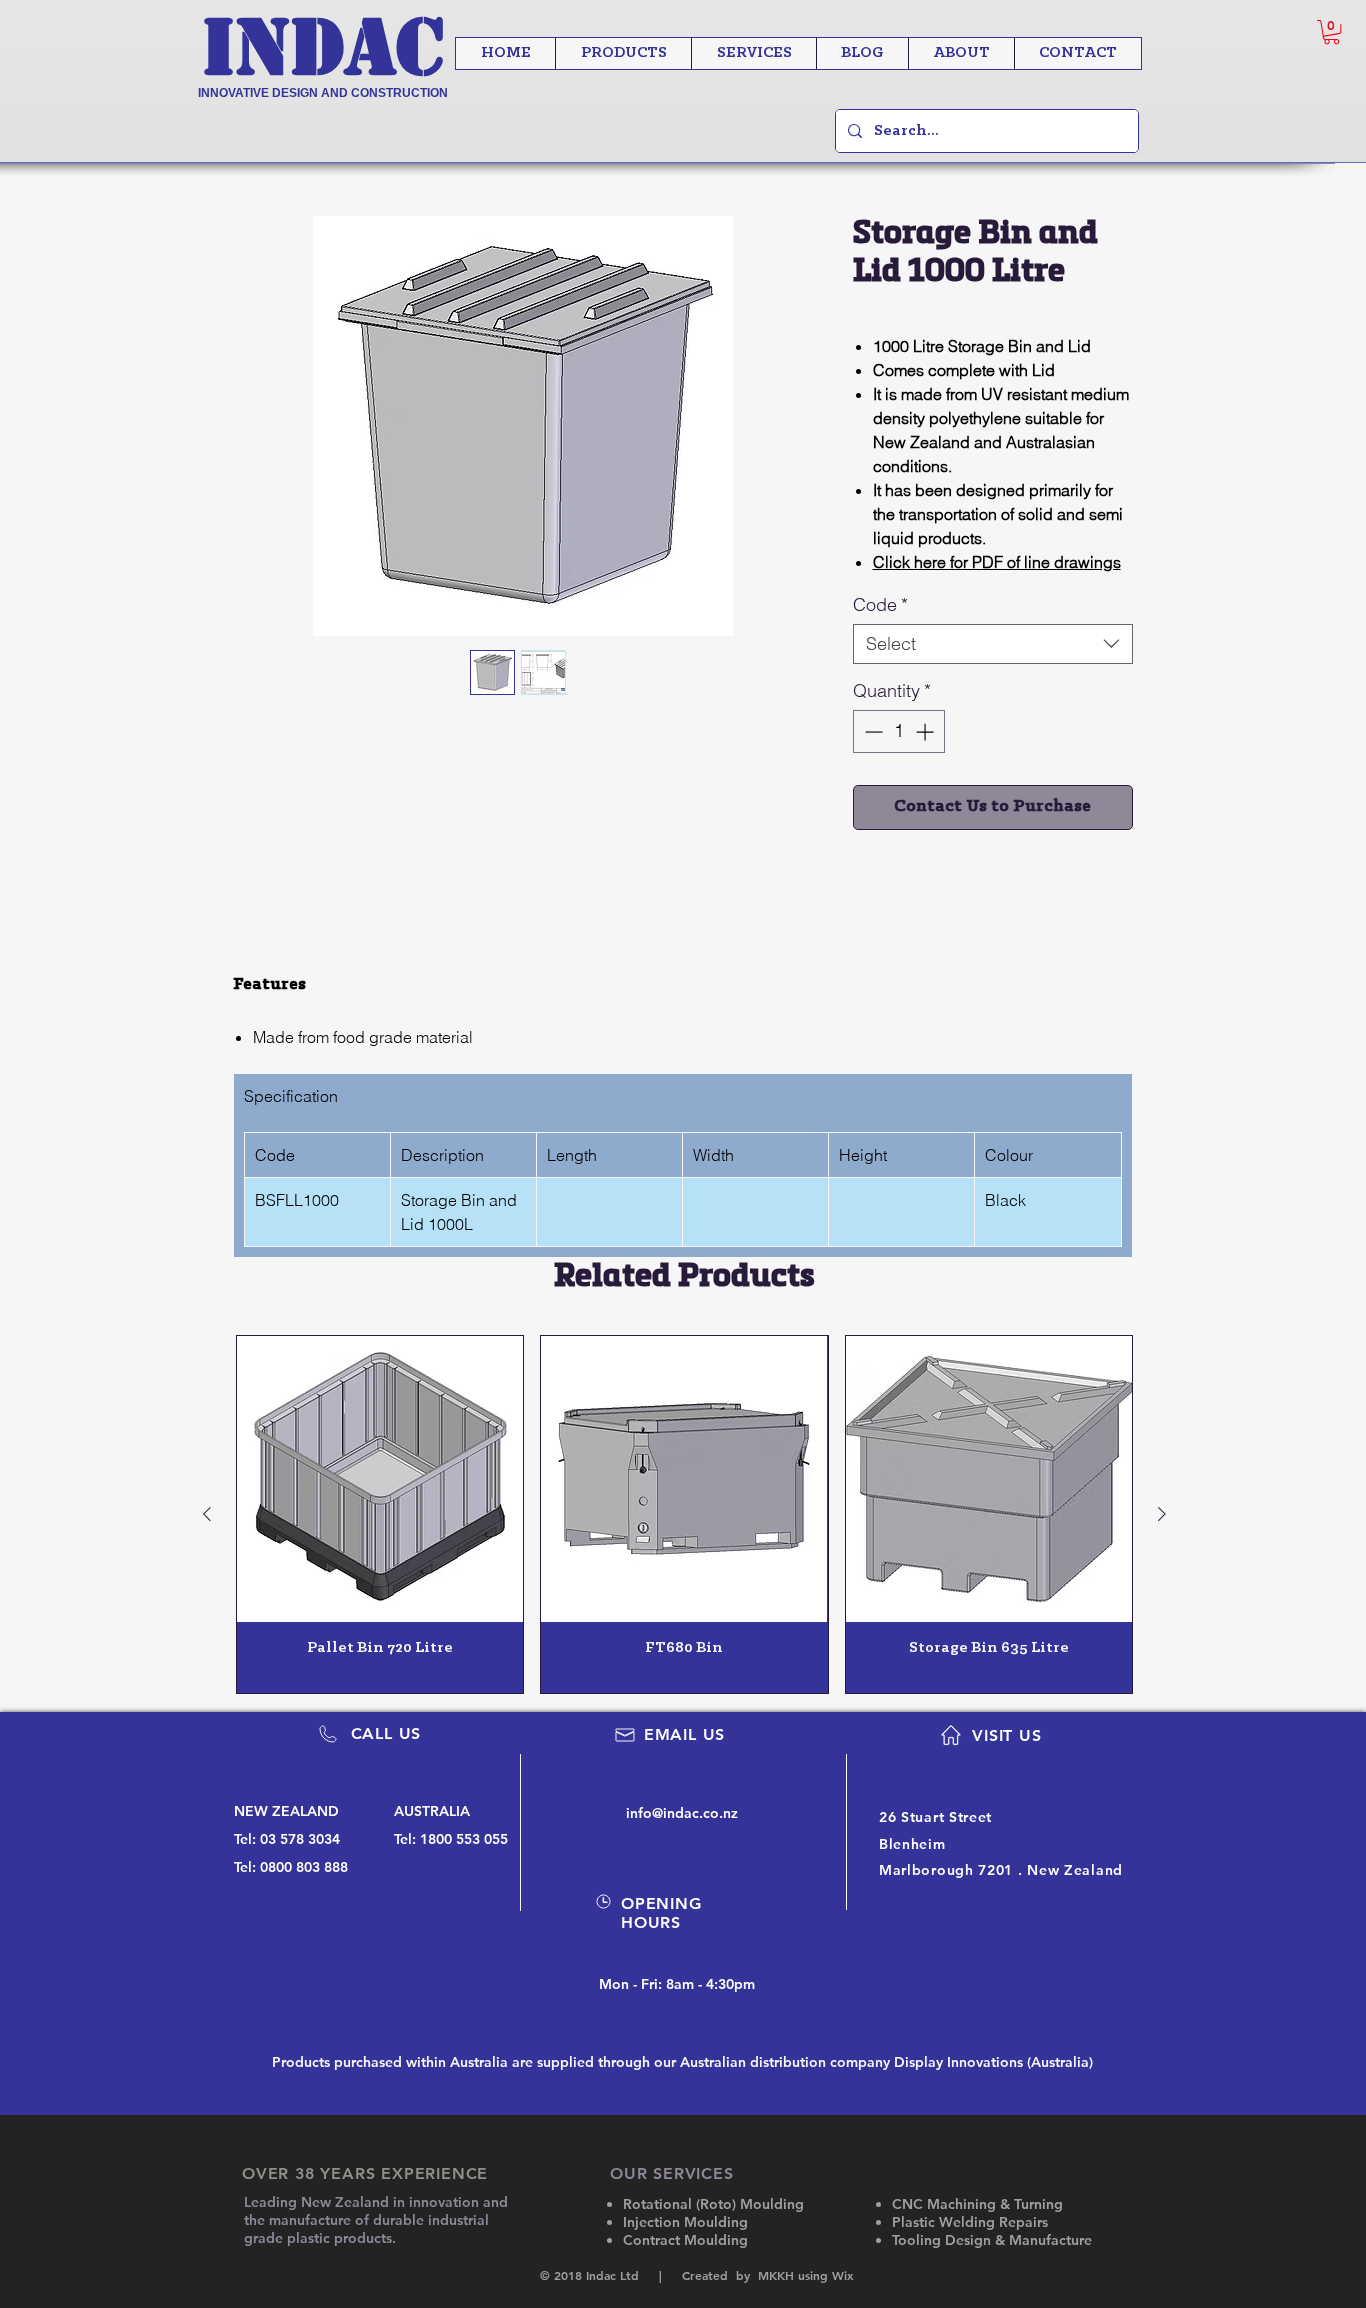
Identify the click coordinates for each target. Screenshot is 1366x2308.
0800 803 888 (304, 1867)
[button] (1331, 32)
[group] (684, 1514)
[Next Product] (1162, 1514)
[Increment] (926, 731)
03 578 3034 (300, 1839)
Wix (842, 2275)
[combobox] (993, 644)
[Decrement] (871, 731)
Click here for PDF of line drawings (997, 562)
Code (880, 605)
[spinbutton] (899, 731)
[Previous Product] (207, 1514)
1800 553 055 (464, 1839)
